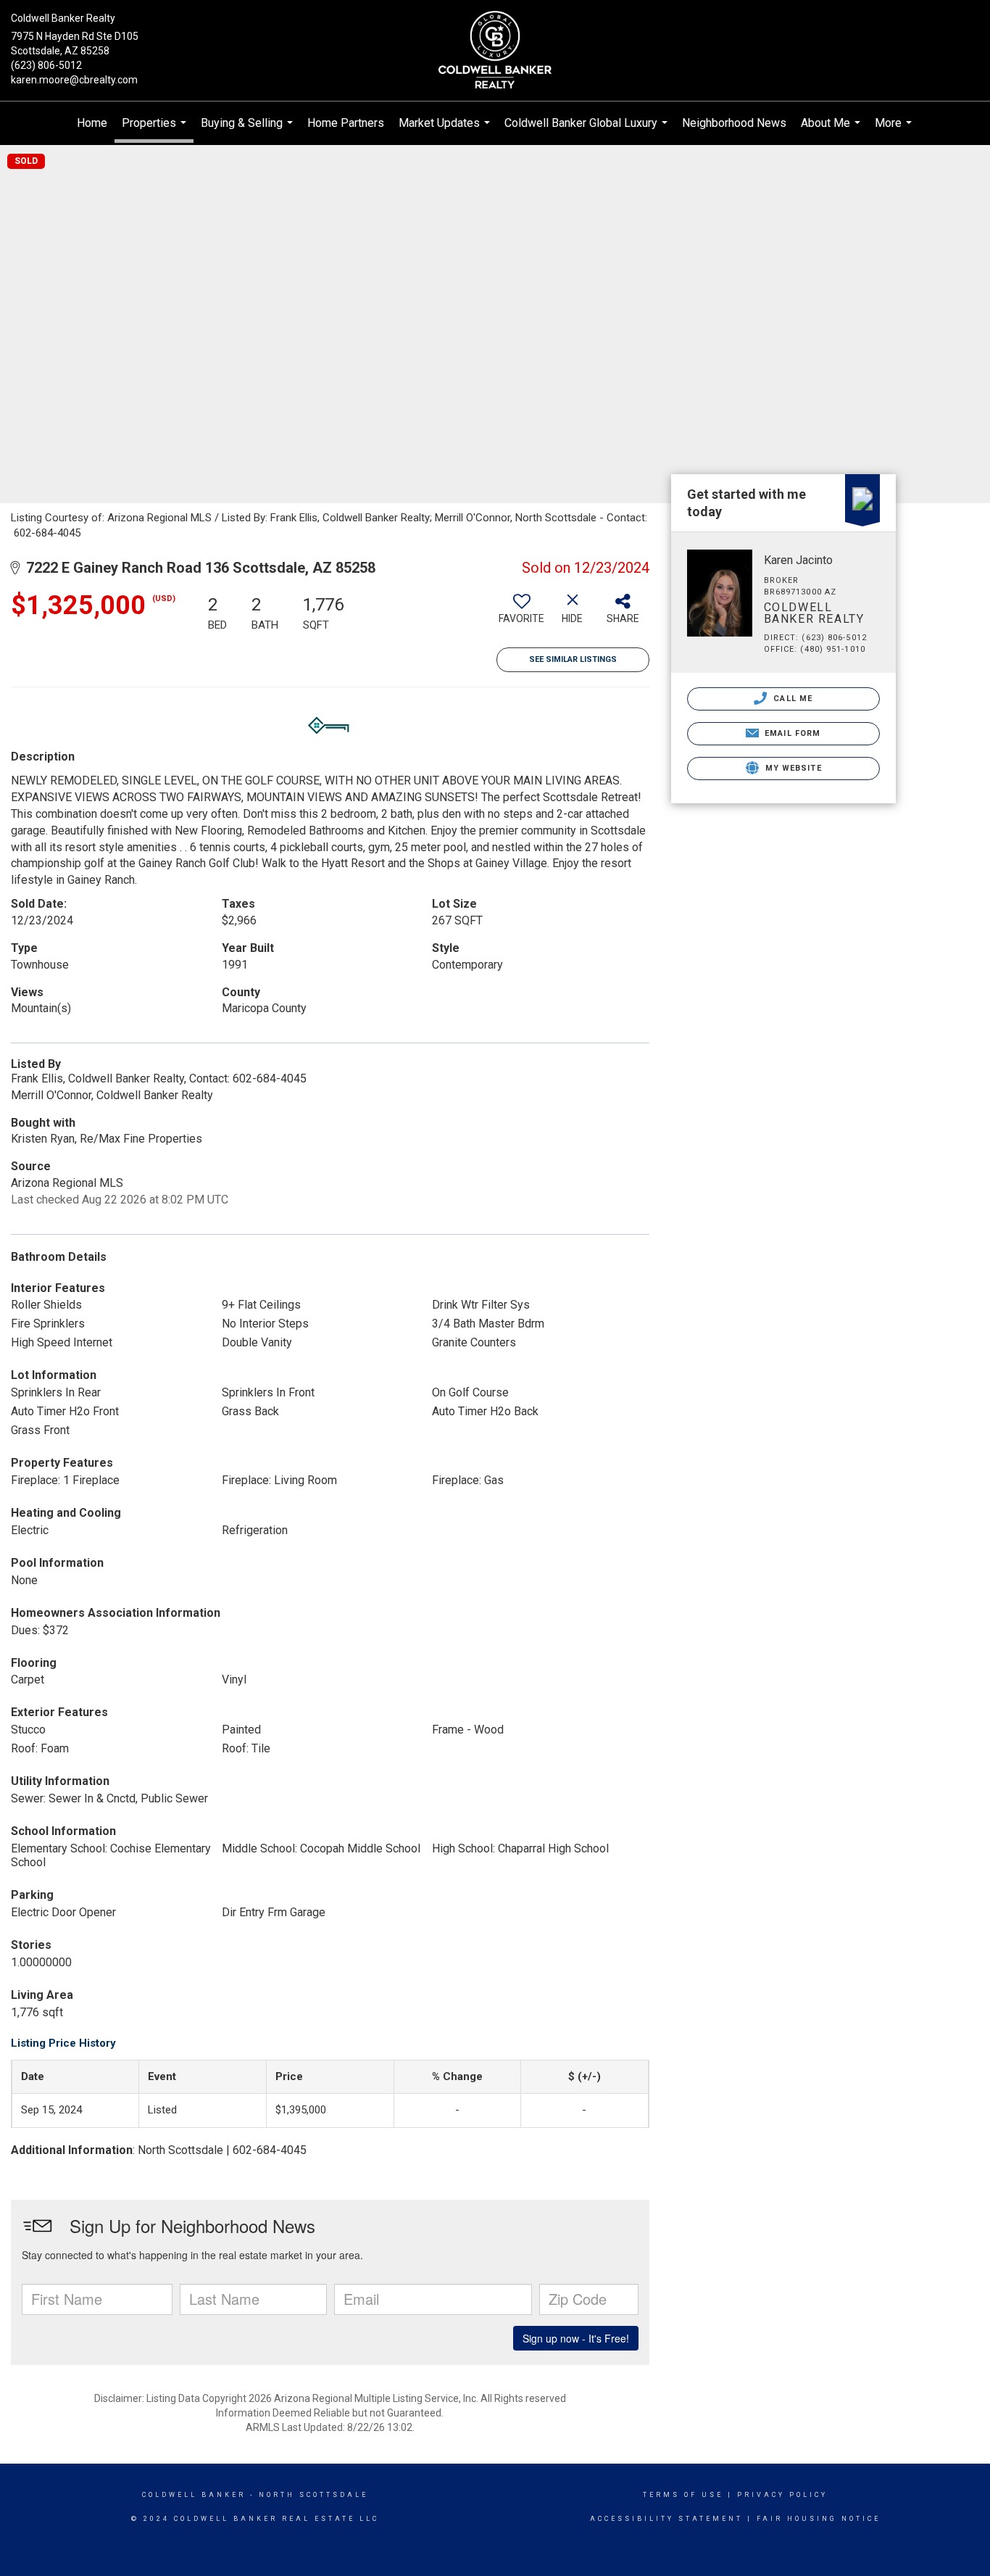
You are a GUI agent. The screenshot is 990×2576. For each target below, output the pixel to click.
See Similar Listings (573, 659)
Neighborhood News (734, 123)
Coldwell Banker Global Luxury (588, 131)
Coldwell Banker (194, 2495)
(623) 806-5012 (46, 65)
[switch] (522, 614)
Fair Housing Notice (819, 2519)
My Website (792, 768)
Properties (156, 129)
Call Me (791, 699)
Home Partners (346, 123)
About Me (832, 131)
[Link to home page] (495, 51)
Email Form (791, 733)
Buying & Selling (249, 131)
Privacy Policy (782, 2495)
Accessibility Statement (666, 2519)
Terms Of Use (683, 2495)
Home (92, 123)
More (895, 131)
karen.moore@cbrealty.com (74, 80)
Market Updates (446, 131)
